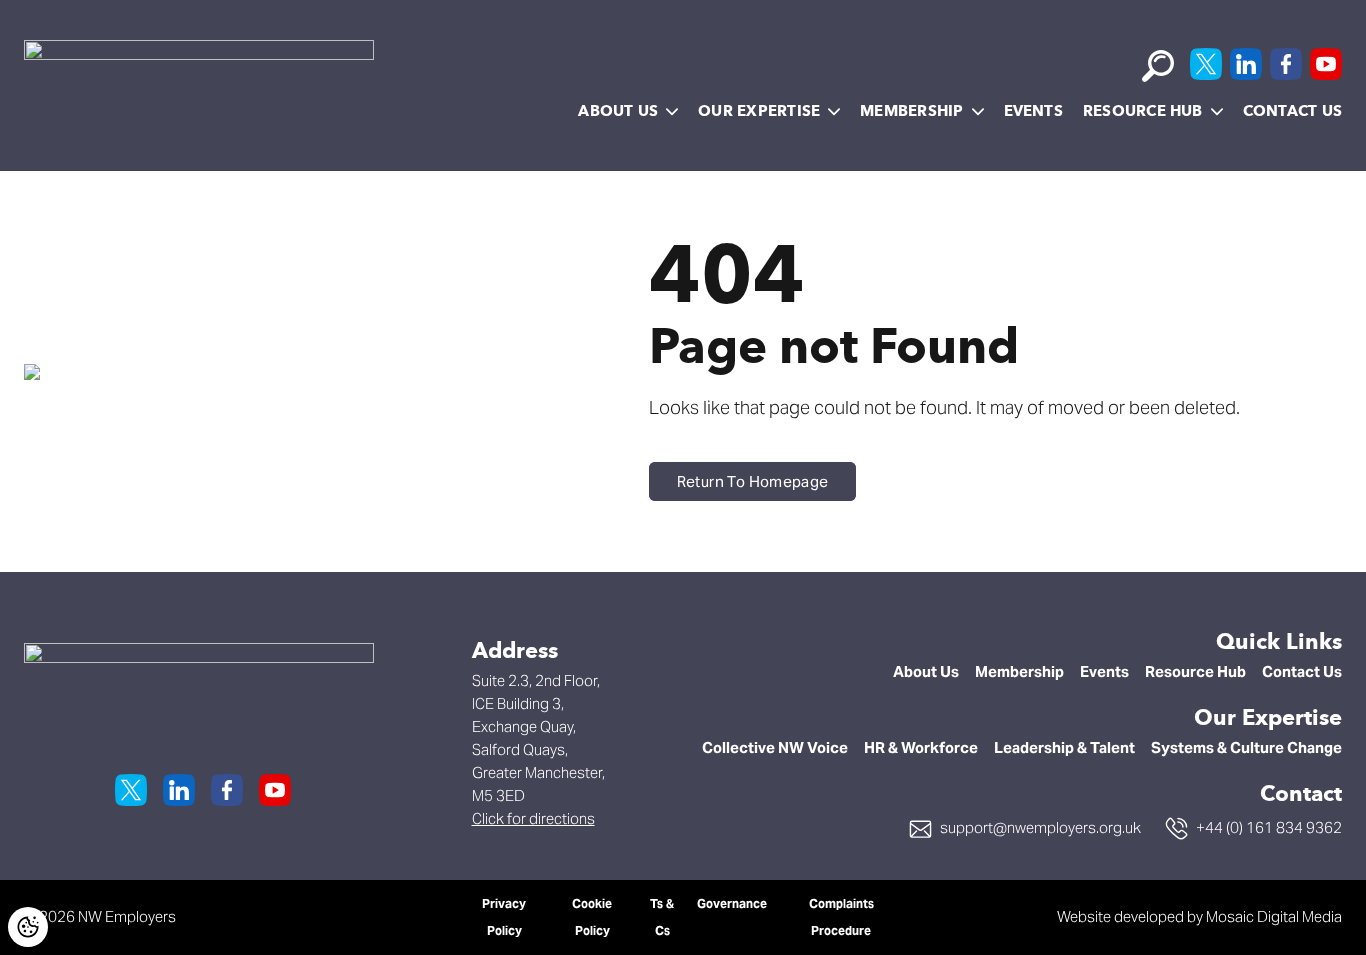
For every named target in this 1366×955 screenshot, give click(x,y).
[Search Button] (1158, 66)
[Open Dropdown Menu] (672, 112)
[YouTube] (1326, 64)
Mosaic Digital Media (1274, 916)
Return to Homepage (753, 481)
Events (1033, 110)
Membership (911, 110)
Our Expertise (759, 110)
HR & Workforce (921, 747)
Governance (732, 903)
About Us (618, 110)
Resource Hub (1143, 110)
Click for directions (533, 818)
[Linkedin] (1246, 64)
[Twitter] (1206, 64)
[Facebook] (1286, 64)
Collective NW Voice (775, 747)
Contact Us (1292, 110)
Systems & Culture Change (1246, 747)
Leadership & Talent (1064, 747)
